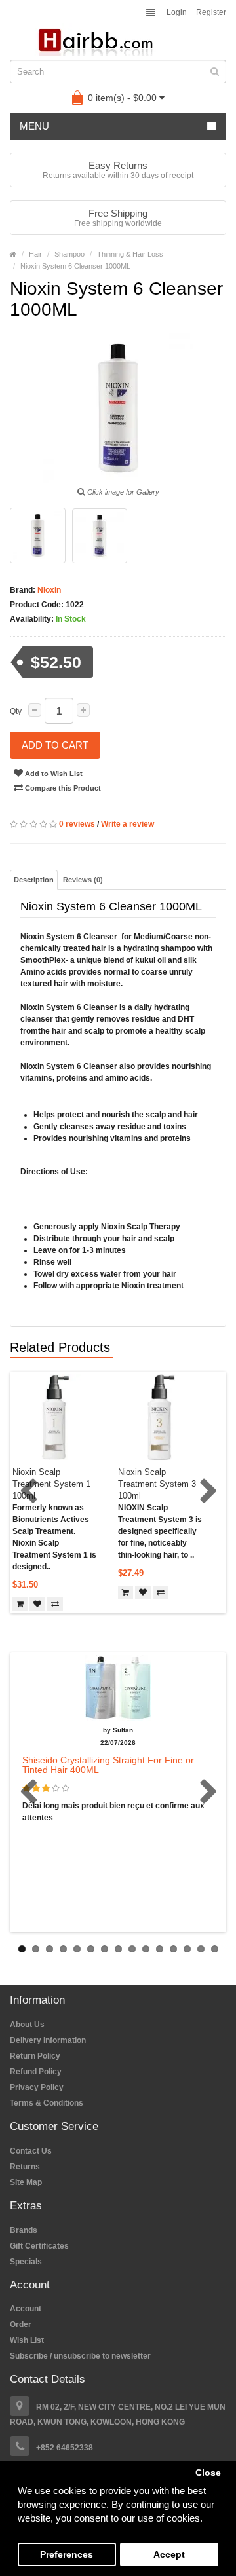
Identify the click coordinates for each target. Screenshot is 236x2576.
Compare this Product (62, 788)
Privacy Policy (37, 2087)
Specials (26, 2262)
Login (177, 12)
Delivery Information (48, 2040)
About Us (27, 2025)
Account (26, 2309)
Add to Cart (55, 745)
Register (211, 12)
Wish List (27, 2340)
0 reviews (77, 824)
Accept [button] (169, 2555)
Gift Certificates (39, 2246)
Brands (24, 2230)
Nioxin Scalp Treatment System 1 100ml (51, 1484)
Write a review (128, 824)
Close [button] (208, 2473)
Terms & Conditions (47, 2103)
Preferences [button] (67, 2555)
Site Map (26, 2182)
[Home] (13, 254)
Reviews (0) (83, 880)
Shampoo (69, 254)
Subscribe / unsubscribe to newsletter (80, 2356)
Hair (35, 254)
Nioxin (48, 590)
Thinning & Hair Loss (130, 254)
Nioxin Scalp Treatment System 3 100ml (157, 1484)
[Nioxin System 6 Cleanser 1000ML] (38, 535)
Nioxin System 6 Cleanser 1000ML (75, 266)
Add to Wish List (53, 774)
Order (21, 2324)
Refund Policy (36, 2072)
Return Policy (35, 2056)
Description (34, 880)
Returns (25, 2167)
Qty (16, 711)
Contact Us (31, 2151)
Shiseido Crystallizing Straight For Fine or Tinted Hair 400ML (108, 1765)
